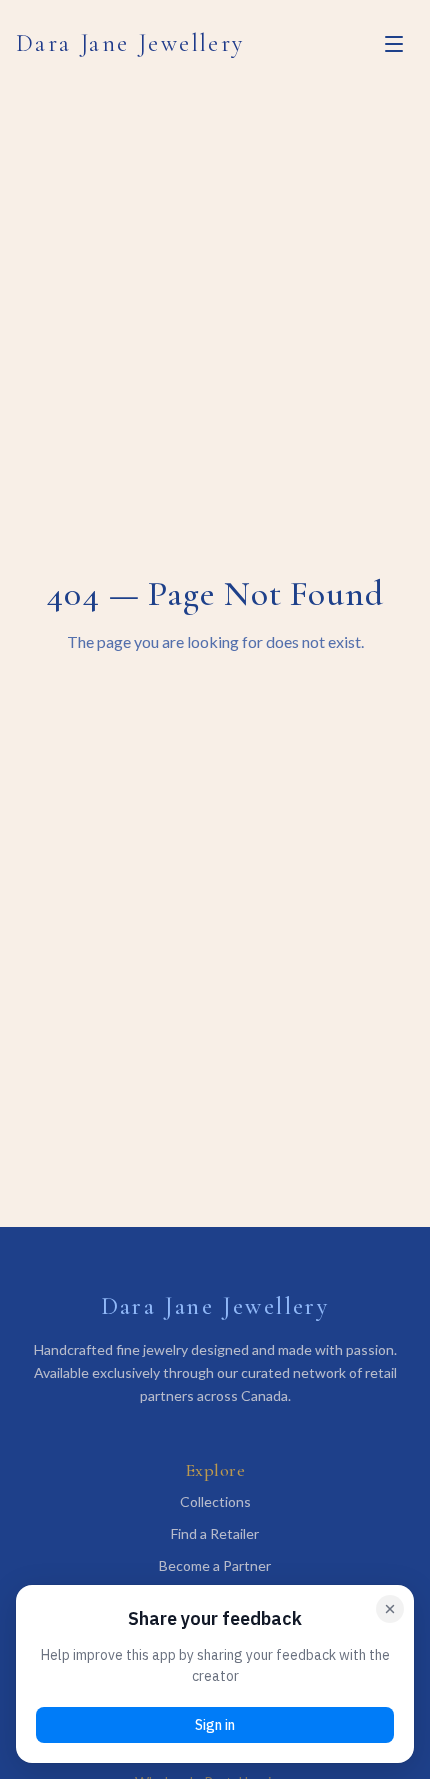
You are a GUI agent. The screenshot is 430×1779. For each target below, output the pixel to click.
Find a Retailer (215, 1533)
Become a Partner (215, 1565)
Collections (215, 1501)
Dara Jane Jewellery (130, 43)
